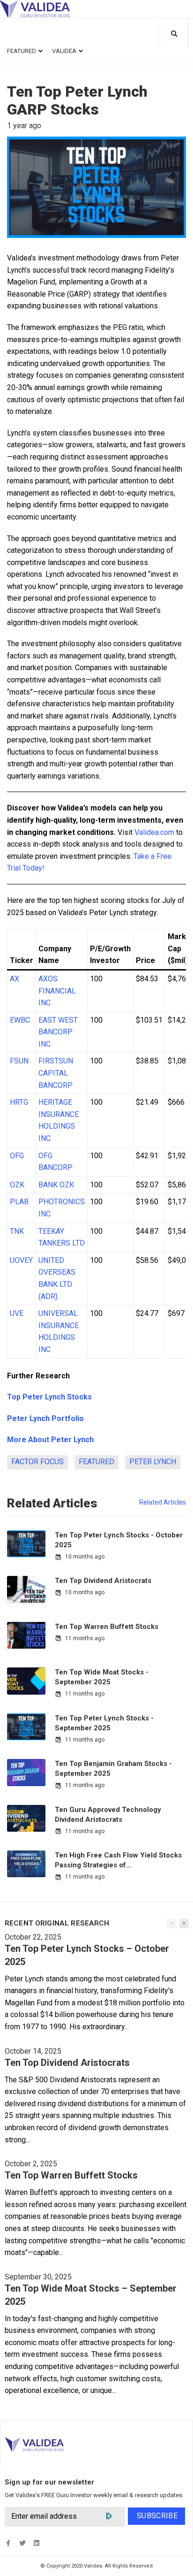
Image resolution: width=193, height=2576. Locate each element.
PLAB (19, 1202)
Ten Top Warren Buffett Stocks (107, 1627)
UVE (17, 1313)
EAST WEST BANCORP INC (58, 1032)
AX (15, 979)
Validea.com (154, 832)
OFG (17, 1156)
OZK (17, 1185)
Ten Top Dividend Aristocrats (103, 1581)
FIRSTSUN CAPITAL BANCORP (56, 1073)
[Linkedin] (36, 2543)
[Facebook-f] (8, 2543)
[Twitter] (22, 2543)
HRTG (19, 1102)
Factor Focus (37, 1462)
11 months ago (85, 1638)
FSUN (19, 1061)
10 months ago (85, 1557)
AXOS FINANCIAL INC (57, 991)
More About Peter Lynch (50, 1440)
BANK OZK (56, 1185)
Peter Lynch (153, 1462)
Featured (96, 1462)
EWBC (20, 1020)
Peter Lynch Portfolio (45, 1418)
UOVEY (21, 1260)
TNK (17, 1231)
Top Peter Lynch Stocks (49, 1397)
